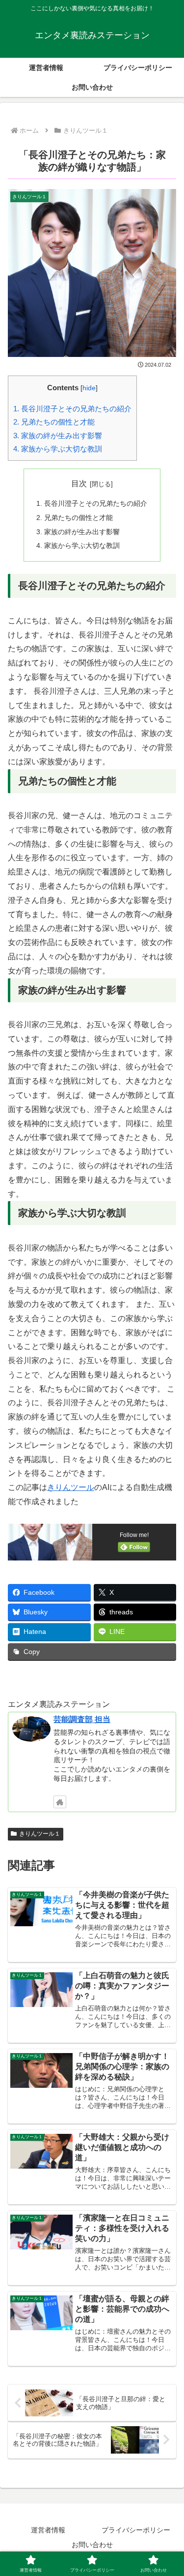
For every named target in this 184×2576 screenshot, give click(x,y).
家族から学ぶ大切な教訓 (58, 449)
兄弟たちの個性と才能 (54, 422)
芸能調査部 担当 (82, 1719)
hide (89, 388)
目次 (79, 484)
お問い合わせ (92, 2545)
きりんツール (71, 1487)
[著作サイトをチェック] (60, 1802)
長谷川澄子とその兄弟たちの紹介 (72, 409)
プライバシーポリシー (136, 2530)
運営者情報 (48, 2530)
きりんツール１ (40, 1834)
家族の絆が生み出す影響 (58, 436)
